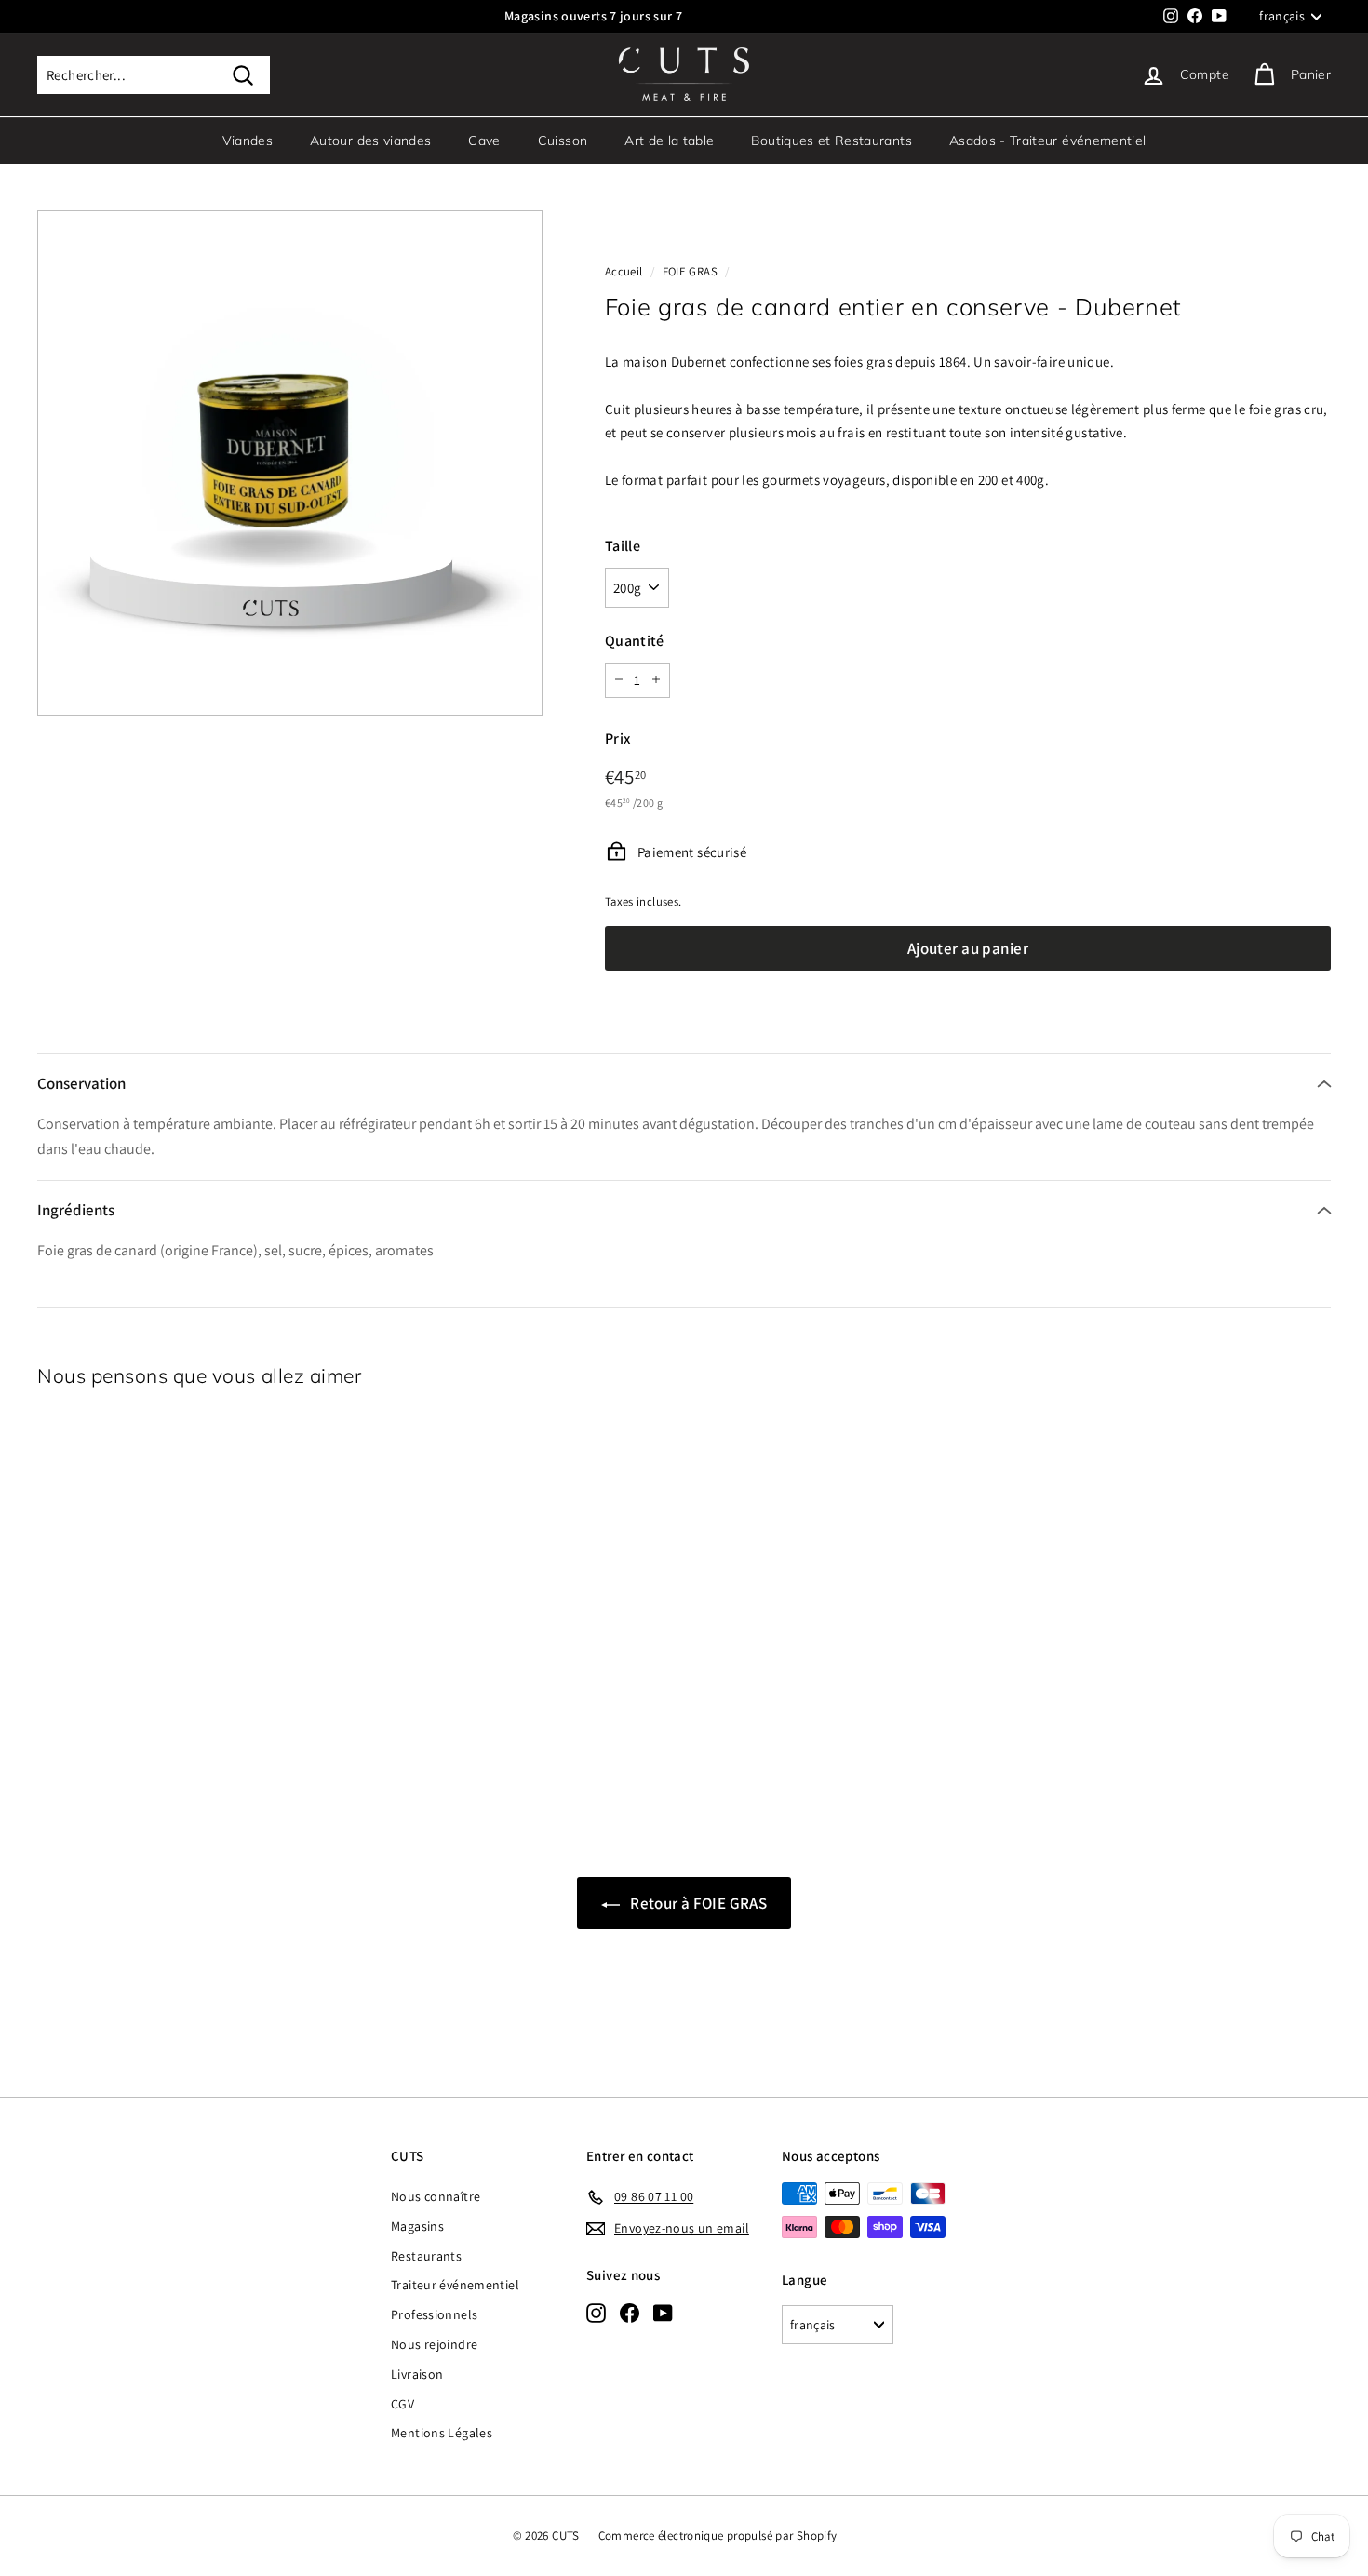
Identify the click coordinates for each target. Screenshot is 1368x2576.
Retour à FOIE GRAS (697, 1903)
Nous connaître (436, 2196)
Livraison (417, 2374)
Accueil (624, 271)
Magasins (417, 2226)
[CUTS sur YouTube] (663, 2313)
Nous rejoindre (434, 2344)
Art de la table (669, 141)
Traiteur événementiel (455, 2285)
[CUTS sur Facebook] (630, 2313)
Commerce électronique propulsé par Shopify (718, 2536)
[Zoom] (290, 463)
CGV (402, 2404)
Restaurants (426, 2256)
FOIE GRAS (690, 271)
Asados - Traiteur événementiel (1048, 141)
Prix (618, 738)
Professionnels (434, 2314)
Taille (623, 545)
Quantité (635, 640)
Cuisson (563, 141)
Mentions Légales (442, 2433)
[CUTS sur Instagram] (596, 2313)
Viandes (248, 141)
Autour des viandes (370, 141)
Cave (484, 141)
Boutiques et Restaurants (831, 141)
